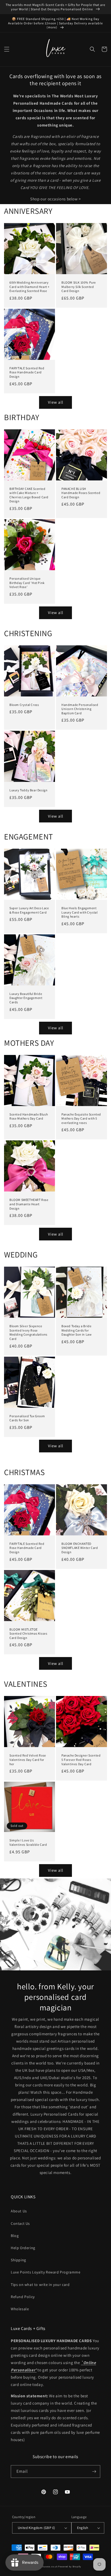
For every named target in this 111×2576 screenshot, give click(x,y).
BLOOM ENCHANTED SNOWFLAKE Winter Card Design (80, 1548)
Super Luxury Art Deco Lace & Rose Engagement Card (29, 910)
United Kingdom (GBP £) (37, 2528)
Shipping (18, 2260)
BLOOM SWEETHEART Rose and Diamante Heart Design (29, 1204)
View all (56, 402)
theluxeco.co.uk (48, 2566)
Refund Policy (23, 2297)
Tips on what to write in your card (40, 2285)
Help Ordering (23, 2248)
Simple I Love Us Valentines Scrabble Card (28, 1842)
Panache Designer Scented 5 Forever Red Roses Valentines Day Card (81, 1760)
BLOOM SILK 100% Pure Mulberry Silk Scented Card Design (79, 287)
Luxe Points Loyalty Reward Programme (46, 2272)
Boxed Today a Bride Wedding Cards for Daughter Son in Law (77, 1330)
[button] (7, 49)
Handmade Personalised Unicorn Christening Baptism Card (80, 709)
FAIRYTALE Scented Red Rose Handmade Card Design (27, 372)
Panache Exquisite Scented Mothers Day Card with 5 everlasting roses (81, 1118)
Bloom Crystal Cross (24, 705)
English (83, 2528)
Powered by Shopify (70, 2566)
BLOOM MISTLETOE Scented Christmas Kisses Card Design (28, 1634)
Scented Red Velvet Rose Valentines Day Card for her (28, 1760)
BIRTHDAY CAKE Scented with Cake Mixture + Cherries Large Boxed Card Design (29, 495)
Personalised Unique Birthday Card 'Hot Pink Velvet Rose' (27, 583)
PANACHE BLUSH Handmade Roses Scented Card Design (81, 493)
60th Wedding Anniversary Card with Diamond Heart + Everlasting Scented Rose (30, 287)
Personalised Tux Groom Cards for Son (27, 1418)
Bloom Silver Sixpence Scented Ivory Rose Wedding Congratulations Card (28, 1332)
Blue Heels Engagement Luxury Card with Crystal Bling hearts (79, 912)
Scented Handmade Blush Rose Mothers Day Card (29, 1116)
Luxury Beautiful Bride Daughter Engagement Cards (26, 998)
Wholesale (20, 2309)
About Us (19, 2211)
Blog (15, 2236)
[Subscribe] (94, 2472)
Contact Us (20, 2223)
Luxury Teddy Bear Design (28, 790)
